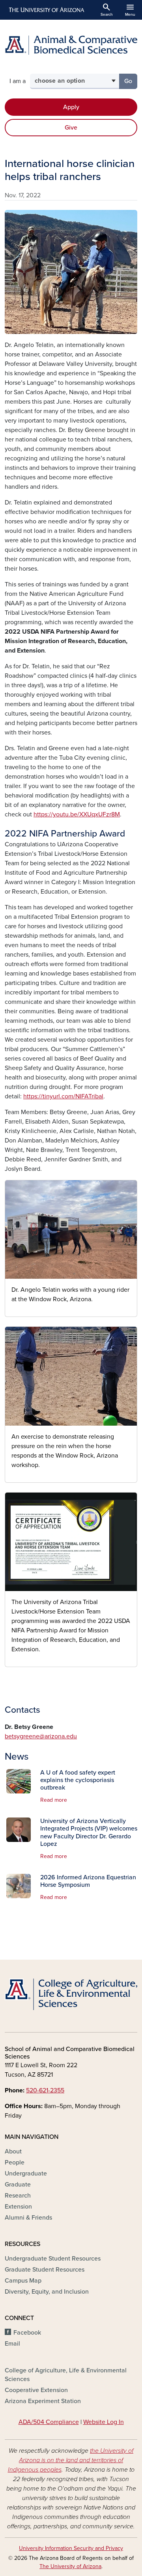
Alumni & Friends (28, 2218)
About (13, 2151)
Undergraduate (26, 2174)
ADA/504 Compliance (49, 2422)
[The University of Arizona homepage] (46, 10)
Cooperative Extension (36, 2390)
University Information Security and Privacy (71, 2548)
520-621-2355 (45, 2090)
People (15, 2162)
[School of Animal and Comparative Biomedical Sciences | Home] (71, 45)
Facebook (27, 2333)
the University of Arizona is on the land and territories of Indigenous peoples (71, 2460)
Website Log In (104, 2422)
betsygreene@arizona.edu (41, 1736)
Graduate (18, 2185)
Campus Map (23, 2281)
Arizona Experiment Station (43, 2401)
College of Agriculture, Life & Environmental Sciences (66, 2375)
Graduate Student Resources (45, 2270)
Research (18, 2196)
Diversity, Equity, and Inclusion (47, 2292)
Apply (71, 107)
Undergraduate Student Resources (53, 2259)
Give (71, 128)
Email (12, 2344)
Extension (18, 2207)
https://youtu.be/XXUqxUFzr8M (77, 814)
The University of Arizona (70, 2566)
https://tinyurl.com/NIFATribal (63, 1096)
